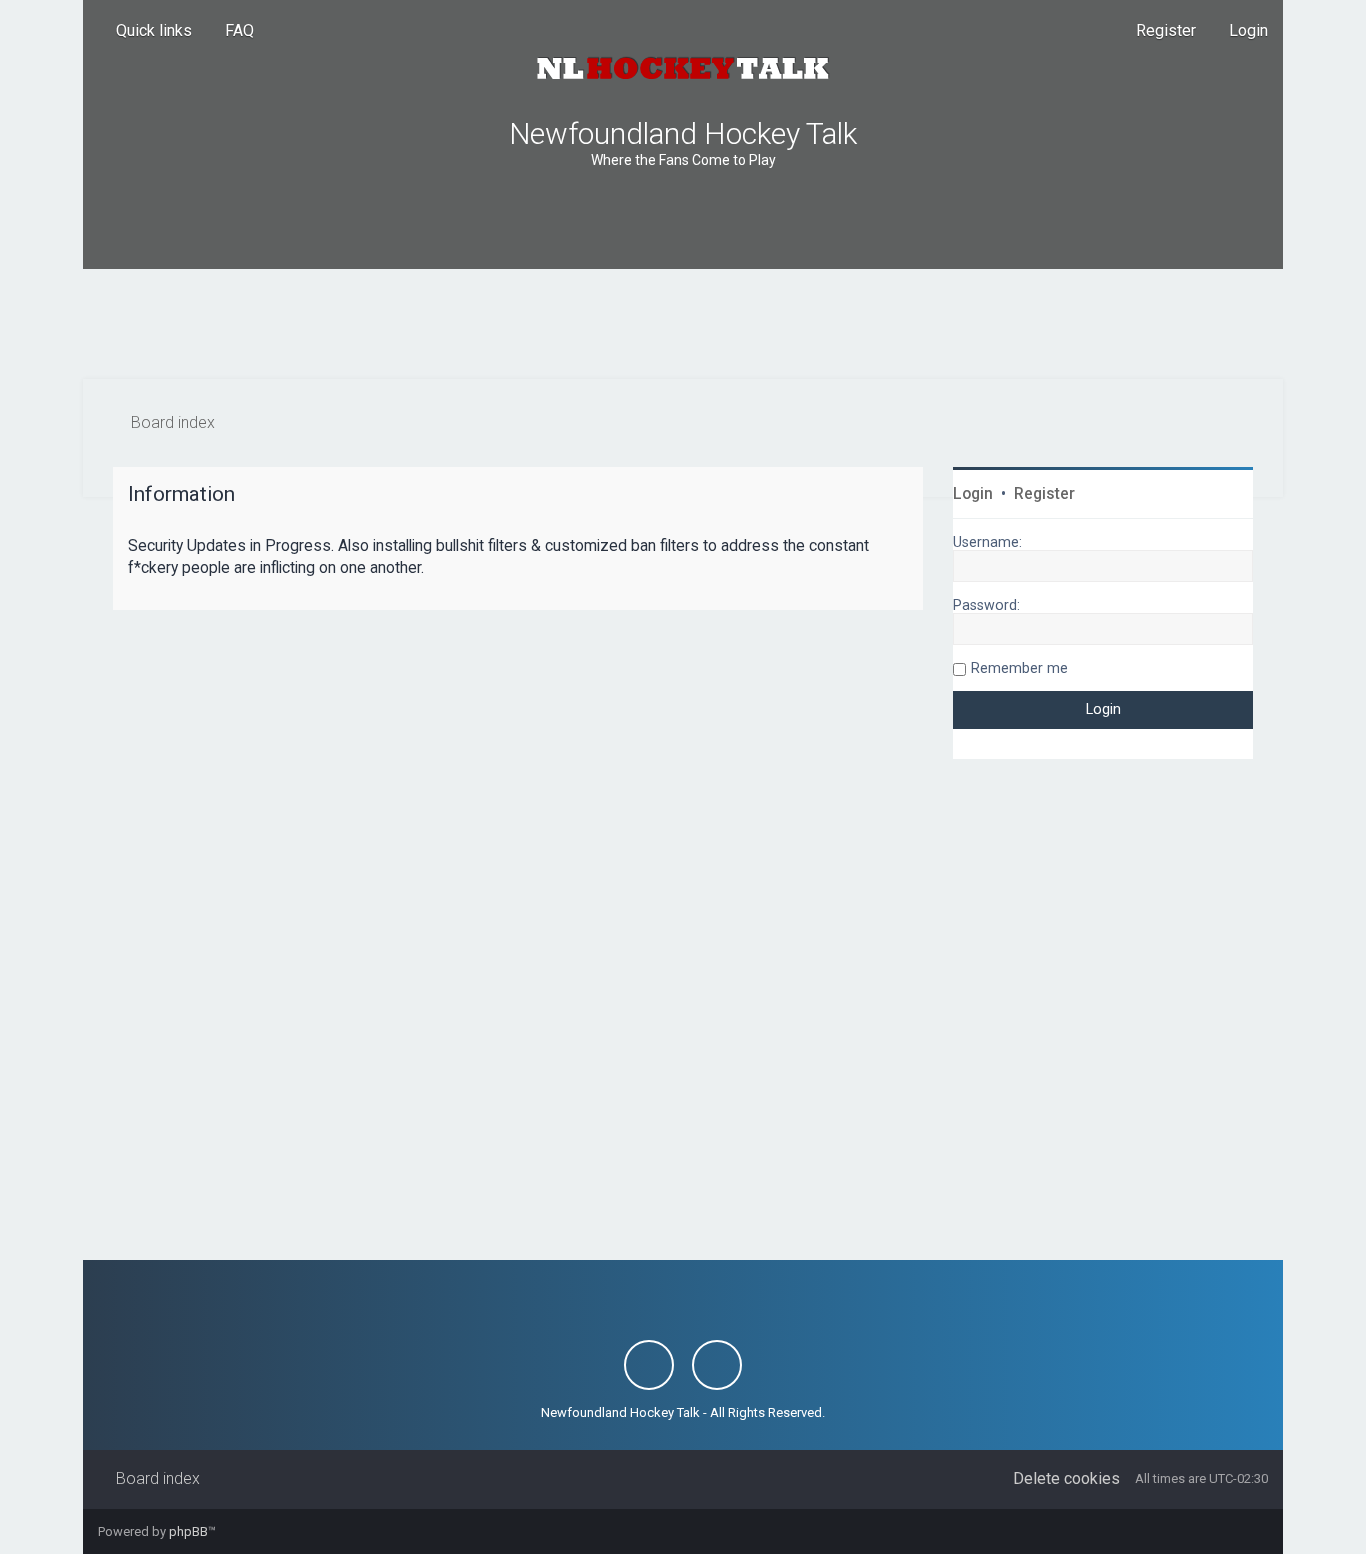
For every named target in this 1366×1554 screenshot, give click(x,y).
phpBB (188, 1531)
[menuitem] (230, 31)
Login (973, 494)
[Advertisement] (683, 324)
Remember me (1019, 668)
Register (1044, 494)
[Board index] (683, 68)
